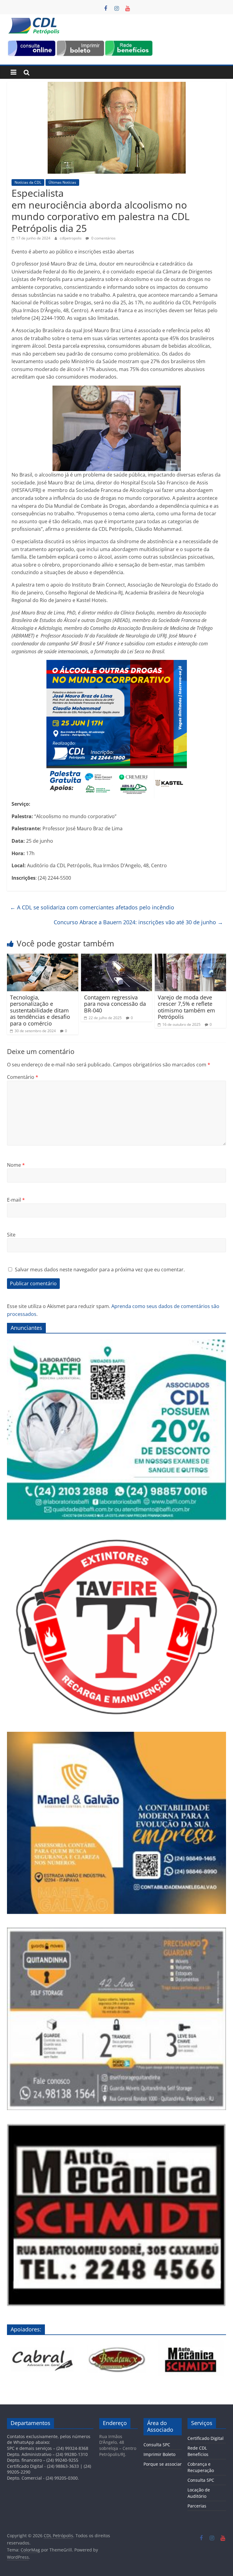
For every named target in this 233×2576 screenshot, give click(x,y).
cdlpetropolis (71, 238)
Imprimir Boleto (159, 2454)
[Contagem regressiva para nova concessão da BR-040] (117, 957)
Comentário (23, 1077)
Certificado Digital (206, 2438)
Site (11, 1235)
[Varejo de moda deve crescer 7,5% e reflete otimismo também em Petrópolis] (190, 957)
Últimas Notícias (62, 182)
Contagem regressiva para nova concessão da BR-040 (115, 1004)
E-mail (16, 1200)
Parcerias (197, 2506)
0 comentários (103, 238)
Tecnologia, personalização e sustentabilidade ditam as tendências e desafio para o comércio (40, 1010)
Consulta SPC (157, 2445)
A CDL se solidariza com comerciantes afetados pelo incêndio (92, 907)
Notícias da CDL (28, 182)
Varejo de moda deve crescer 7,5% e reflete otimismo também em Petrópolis (186, 1007)
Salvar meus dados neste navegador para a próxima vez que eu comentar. (100, 1270)
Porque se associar (163, 2464)
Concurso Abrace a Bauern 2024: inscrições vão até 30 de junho (138, 922)
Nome (16, 1165)
